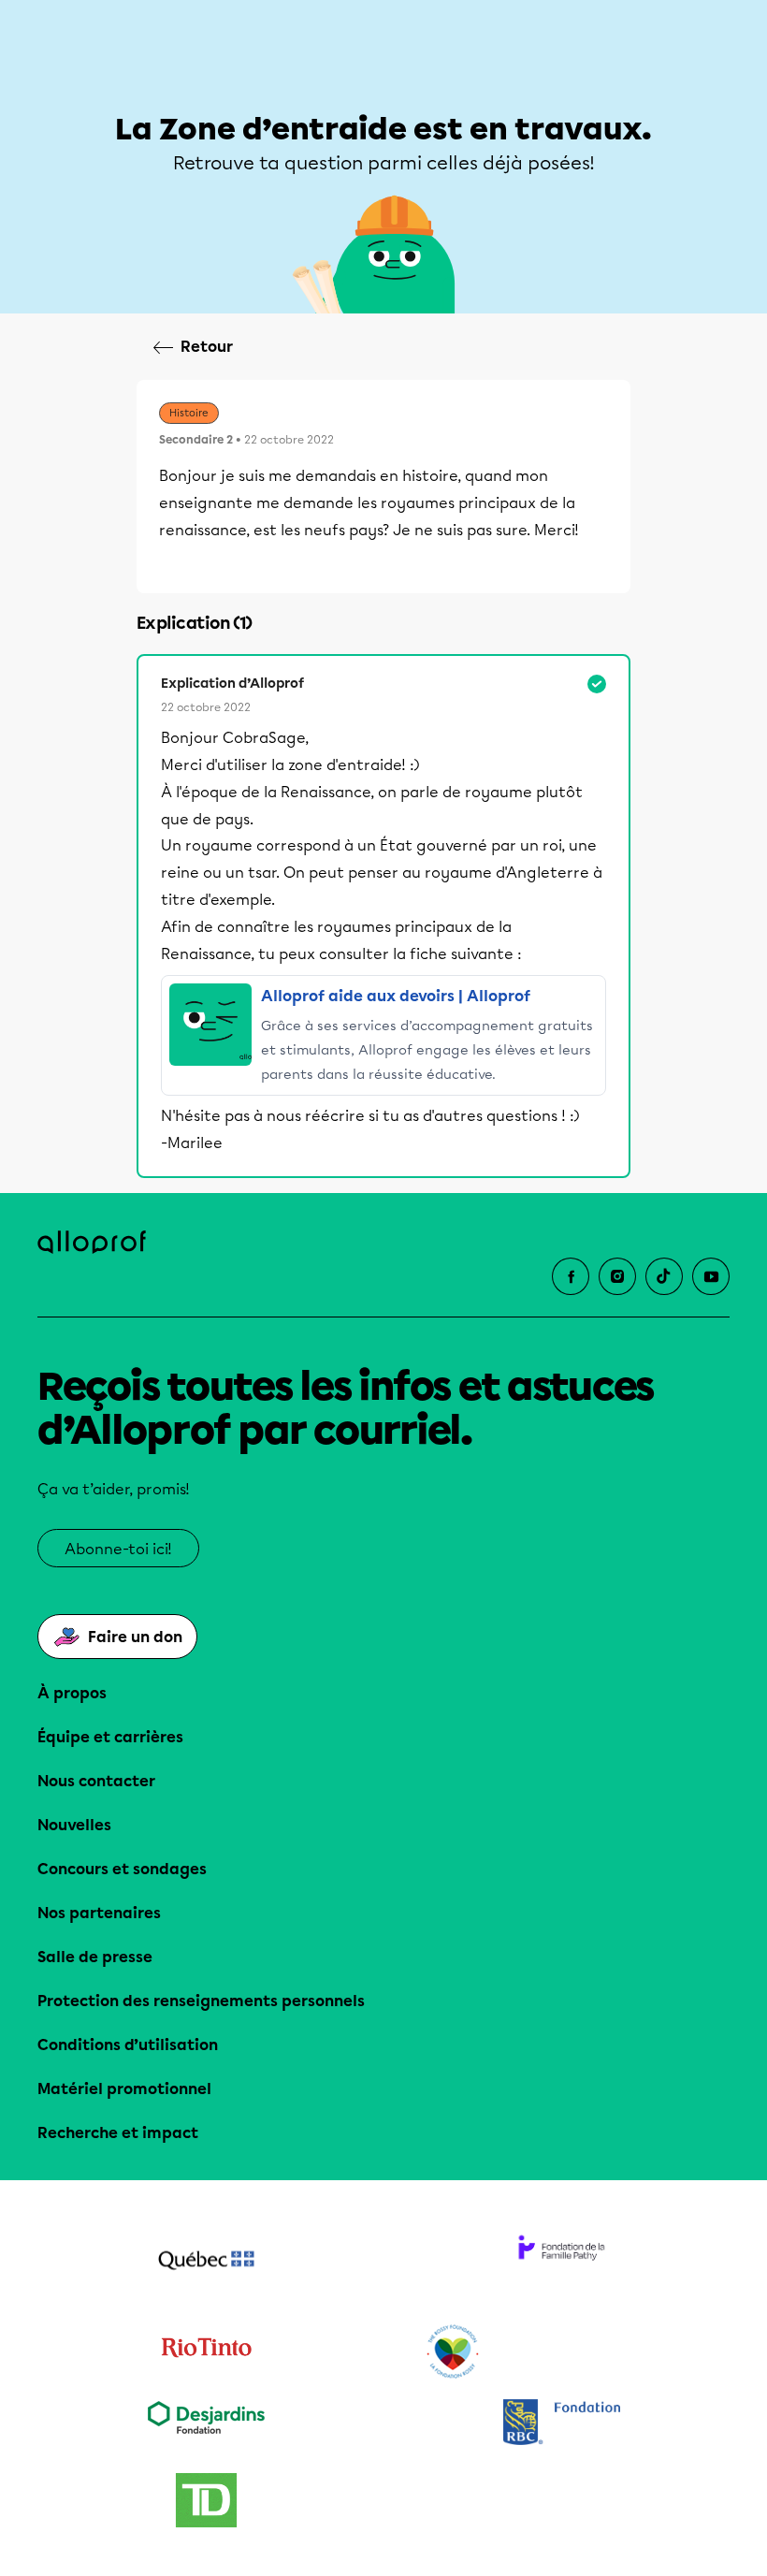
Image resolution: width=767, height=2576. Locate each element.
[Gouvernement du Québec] (206, 2263)
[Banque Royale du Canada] (561, 2424)
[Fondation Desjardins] (206, 2424)
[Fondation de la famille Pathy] (561, 2263)
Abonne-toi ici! (118, 1549)
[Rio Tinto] (206, 2352)
